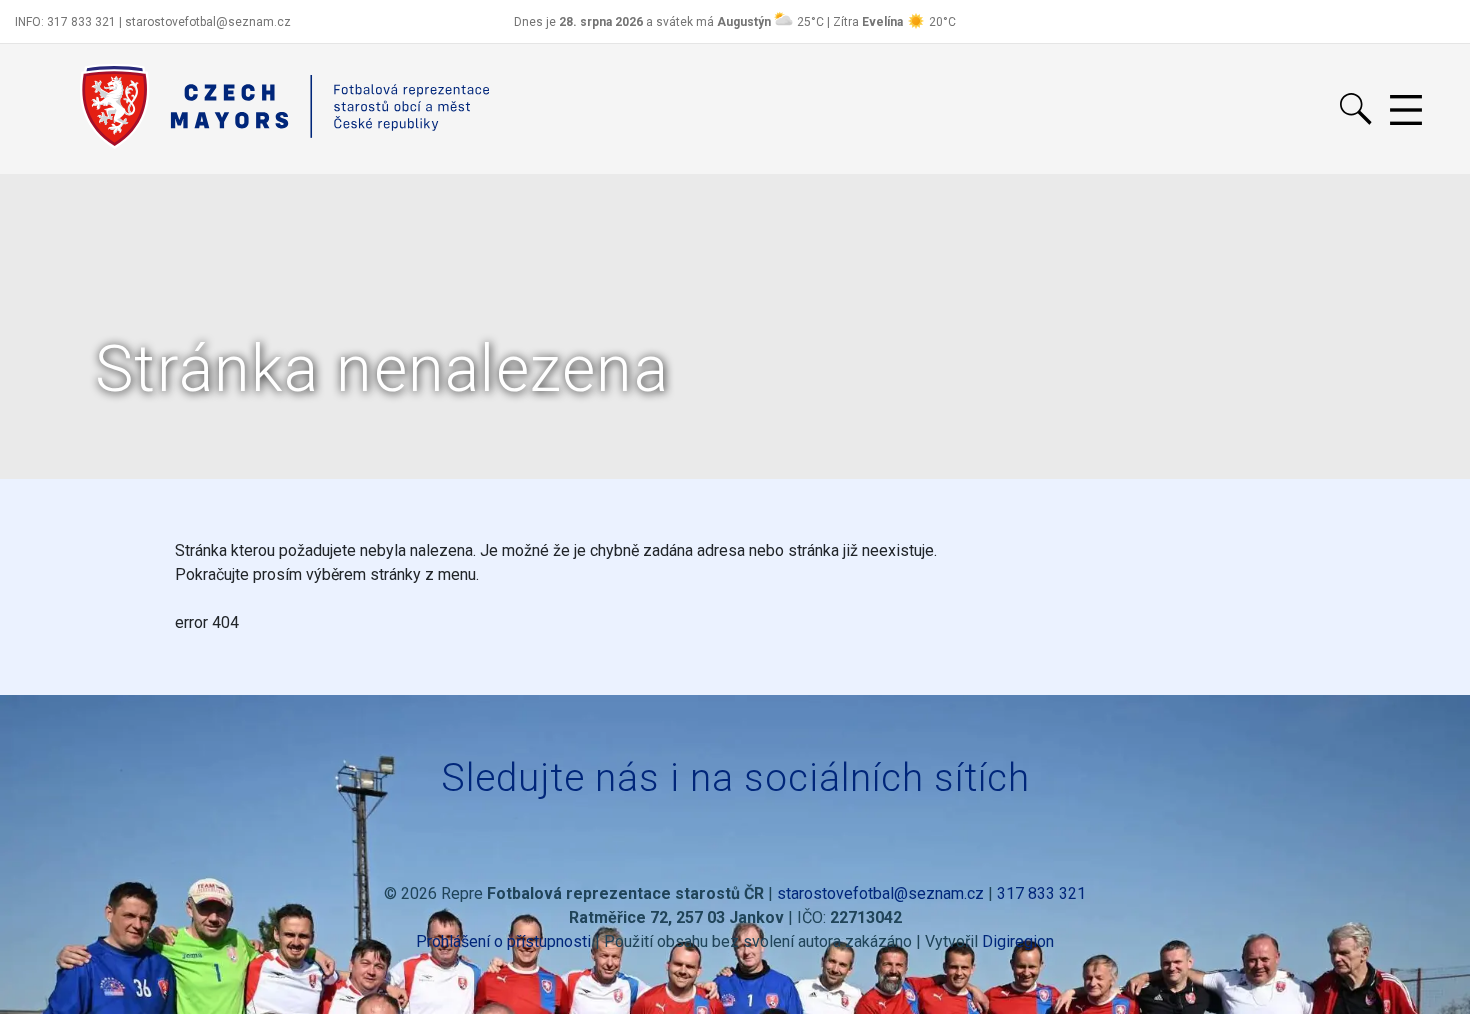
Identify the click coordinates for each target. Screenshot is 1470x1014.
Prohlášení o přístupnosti (503, 941)
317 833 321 (1041, 893)
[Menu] (1406, 111)
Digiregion (1018, 941)
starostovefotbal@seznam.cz (880, 893)
